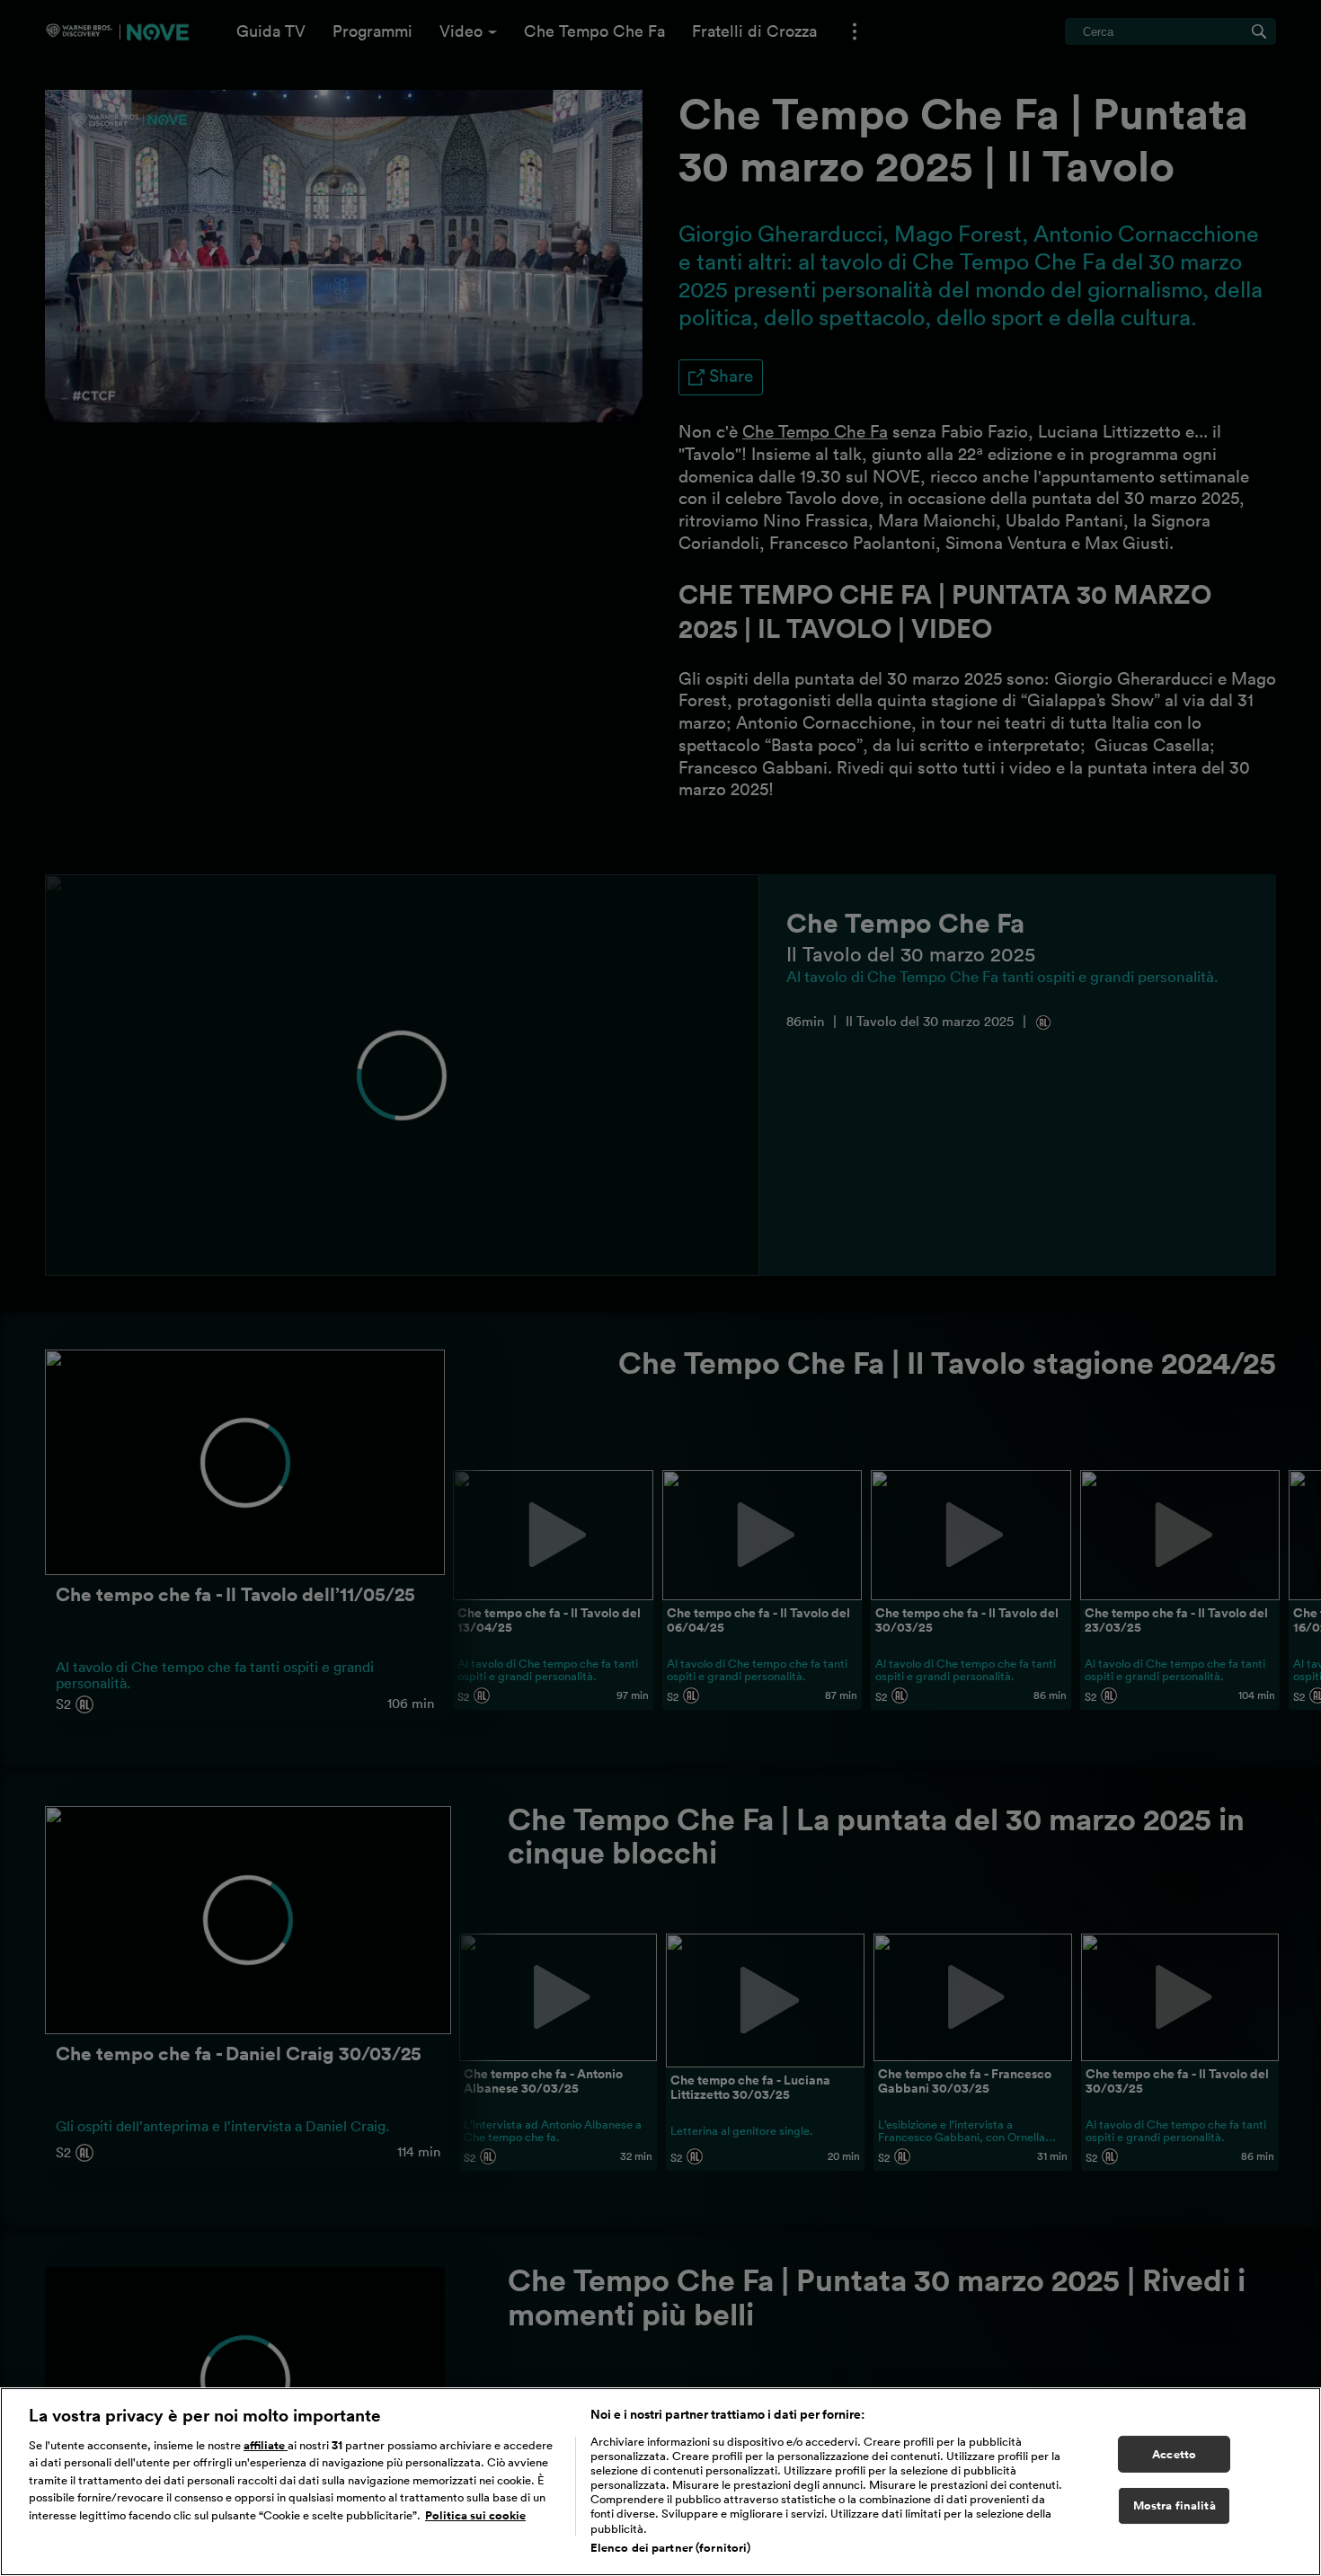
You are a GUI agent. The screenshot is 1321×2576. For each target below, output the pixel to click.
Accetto (1174, 2454)
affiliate (266, 2445)
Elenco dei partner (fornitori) (671, 2548)
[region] (660, 2482)
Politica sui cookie (475, 2515)
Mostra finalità (1175, 2506)
